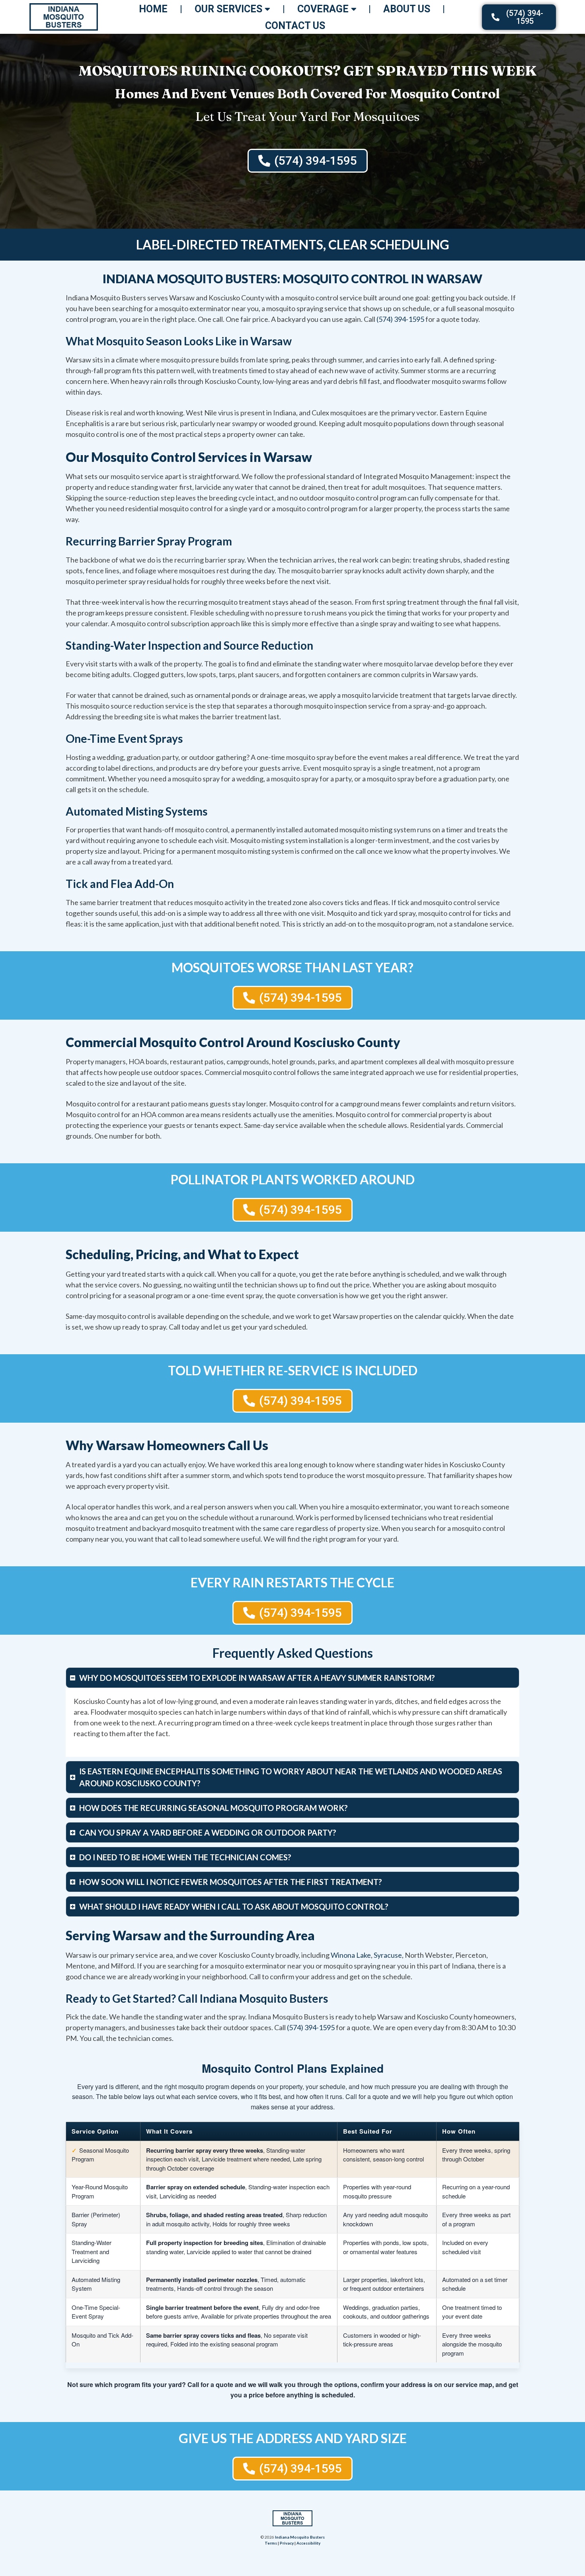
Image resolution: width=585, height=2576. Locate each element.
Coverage (323, 9)
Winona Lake (351, 1955)
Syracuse (388, 1955)
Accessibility (308, 2543)
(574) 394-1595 (400, 319)
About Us (407, 9)
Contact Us (295, 26)
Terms (271, 2543)
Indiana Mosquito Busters (300, 2537)
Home (153, 9)
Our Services (228, 9)
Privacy (287, 2543)
